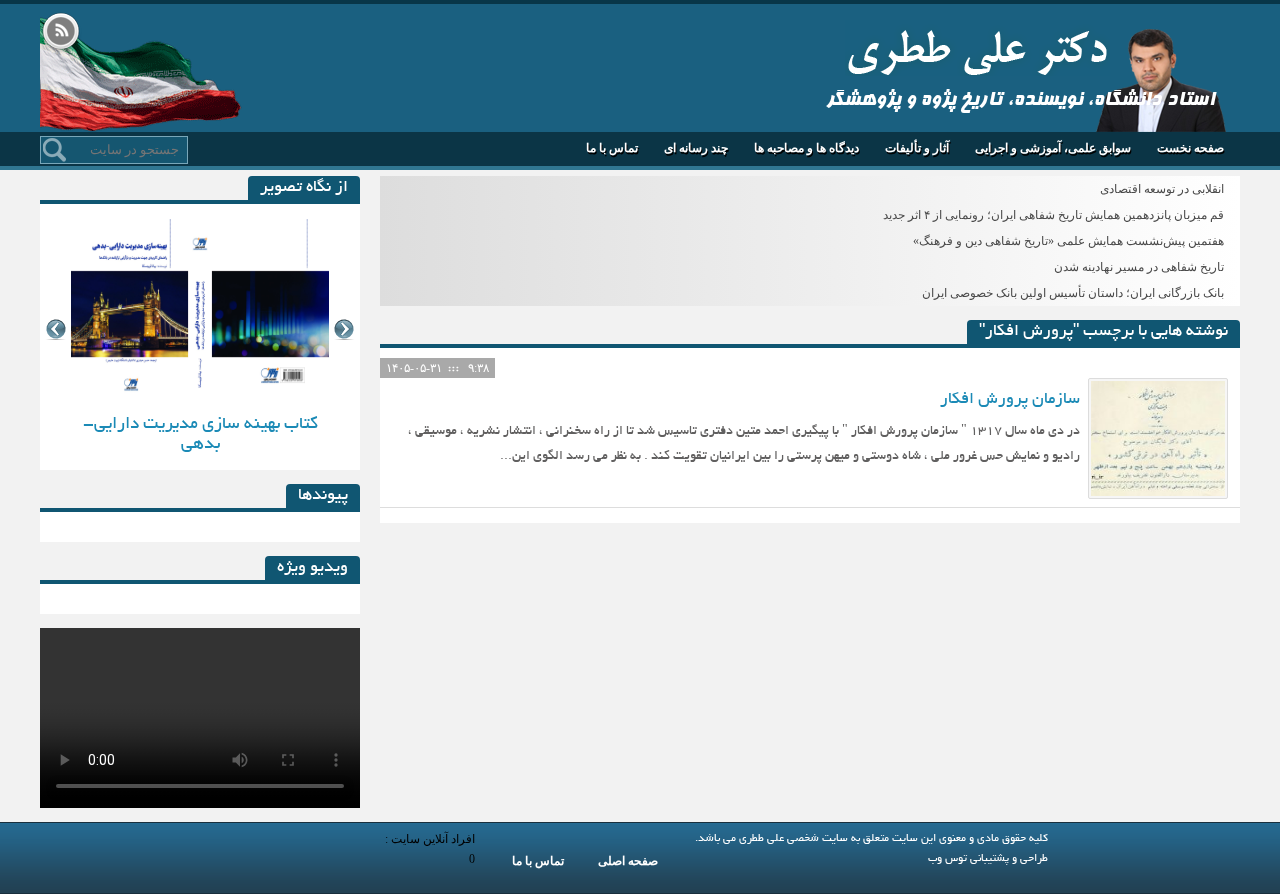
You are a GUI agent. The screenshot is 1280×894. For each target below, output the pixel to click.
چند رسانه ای (696, 148)
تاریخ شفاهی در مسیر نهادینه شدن (1139, 267)
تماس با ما (612, 148)
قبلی (55, 329)
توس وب (947, 859)
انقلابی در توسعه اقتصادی (1162, 189)
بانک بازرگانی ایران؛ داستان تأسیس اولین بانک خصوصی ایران (1073, 293)
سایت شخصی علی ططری (977, 48)
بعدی (344, 329)
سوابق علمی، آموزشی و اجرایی (1053, 148)
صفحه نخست (1190, 148)
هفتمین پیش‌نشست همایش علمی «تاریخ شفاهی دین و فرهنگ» (1068, 241)
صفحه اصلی (628, 861)
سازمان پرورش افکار (1010, 400)
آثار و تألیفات (917, 148)
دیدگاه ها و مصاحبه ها (806, 148)
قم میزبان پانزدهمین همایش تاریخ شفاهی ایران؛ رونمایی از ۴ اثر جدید (1053, 215)
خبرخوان (61, 33)
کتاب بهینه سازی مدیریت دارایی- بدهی (200, 434)
